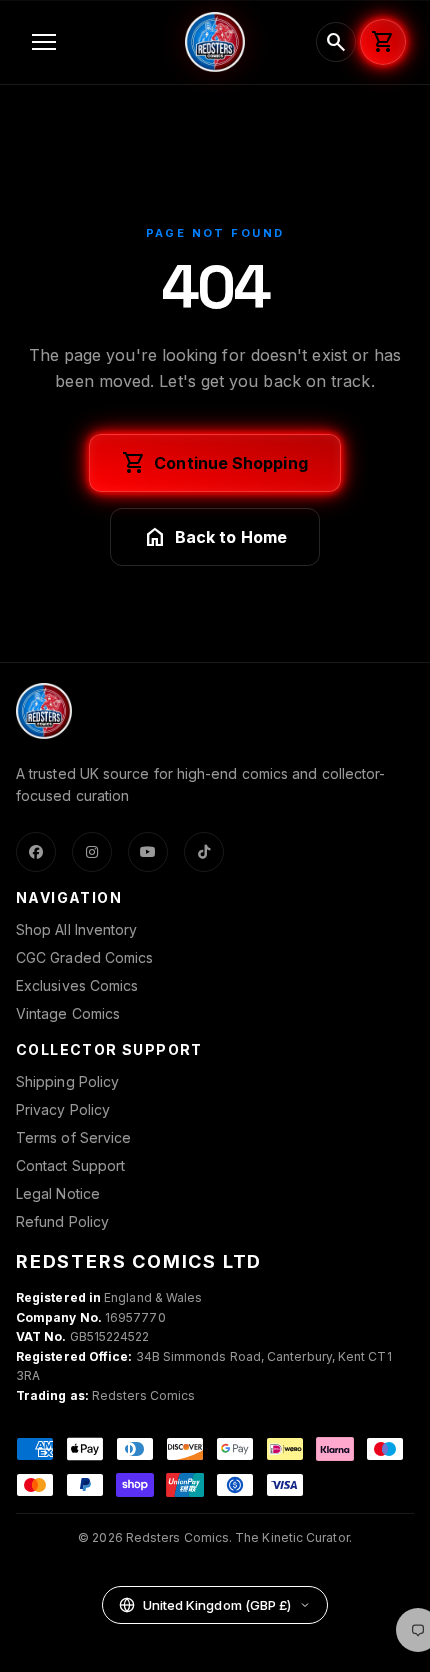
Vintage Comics (68, 1013)
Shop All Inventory (76, 929)
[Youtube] (148, 852)
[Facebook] (36, 852)
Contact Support (70, 1165)
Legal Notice (58, 1193)
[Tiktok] (204, 852)
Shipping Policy (67, 1081)
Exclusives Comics (77, 985)
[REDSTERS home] (215, 42)
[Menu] (96, 42)
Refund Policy (62, 1221)
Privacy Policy (63, 1109)
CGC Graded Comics (84, 957)
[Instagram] (92, 852)
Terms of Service (73, 1137)
